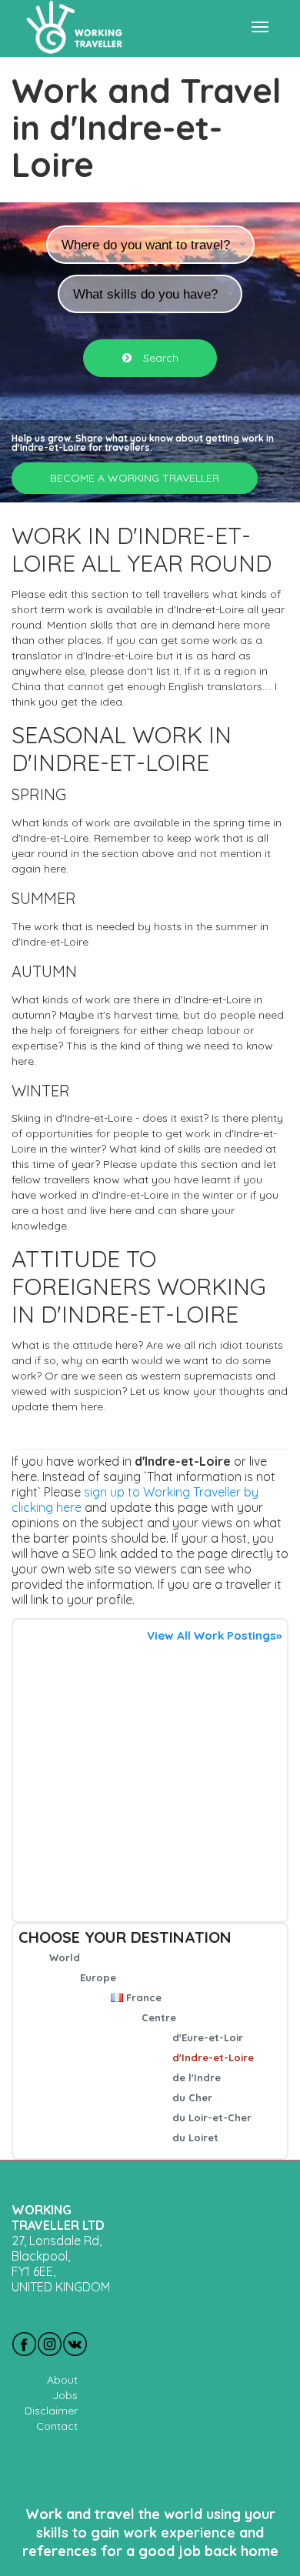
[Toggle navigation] (260, 27)
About (62, 2380)
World (65, 1957)
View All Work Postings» (214, 1635)
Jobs (65, 2395)
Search (159, 358)
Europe (98, 1977)
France (144, 1997)
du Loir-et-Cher (212, 2117)
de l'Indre (197, 2077)
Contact (57, 2426)
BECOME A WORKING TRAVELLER (135, 478)
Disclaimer (51, 2411)
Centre (159, 2017)
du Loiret (195, 2137)
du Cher (192, 2097)
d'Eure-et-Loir (208, 2037)
